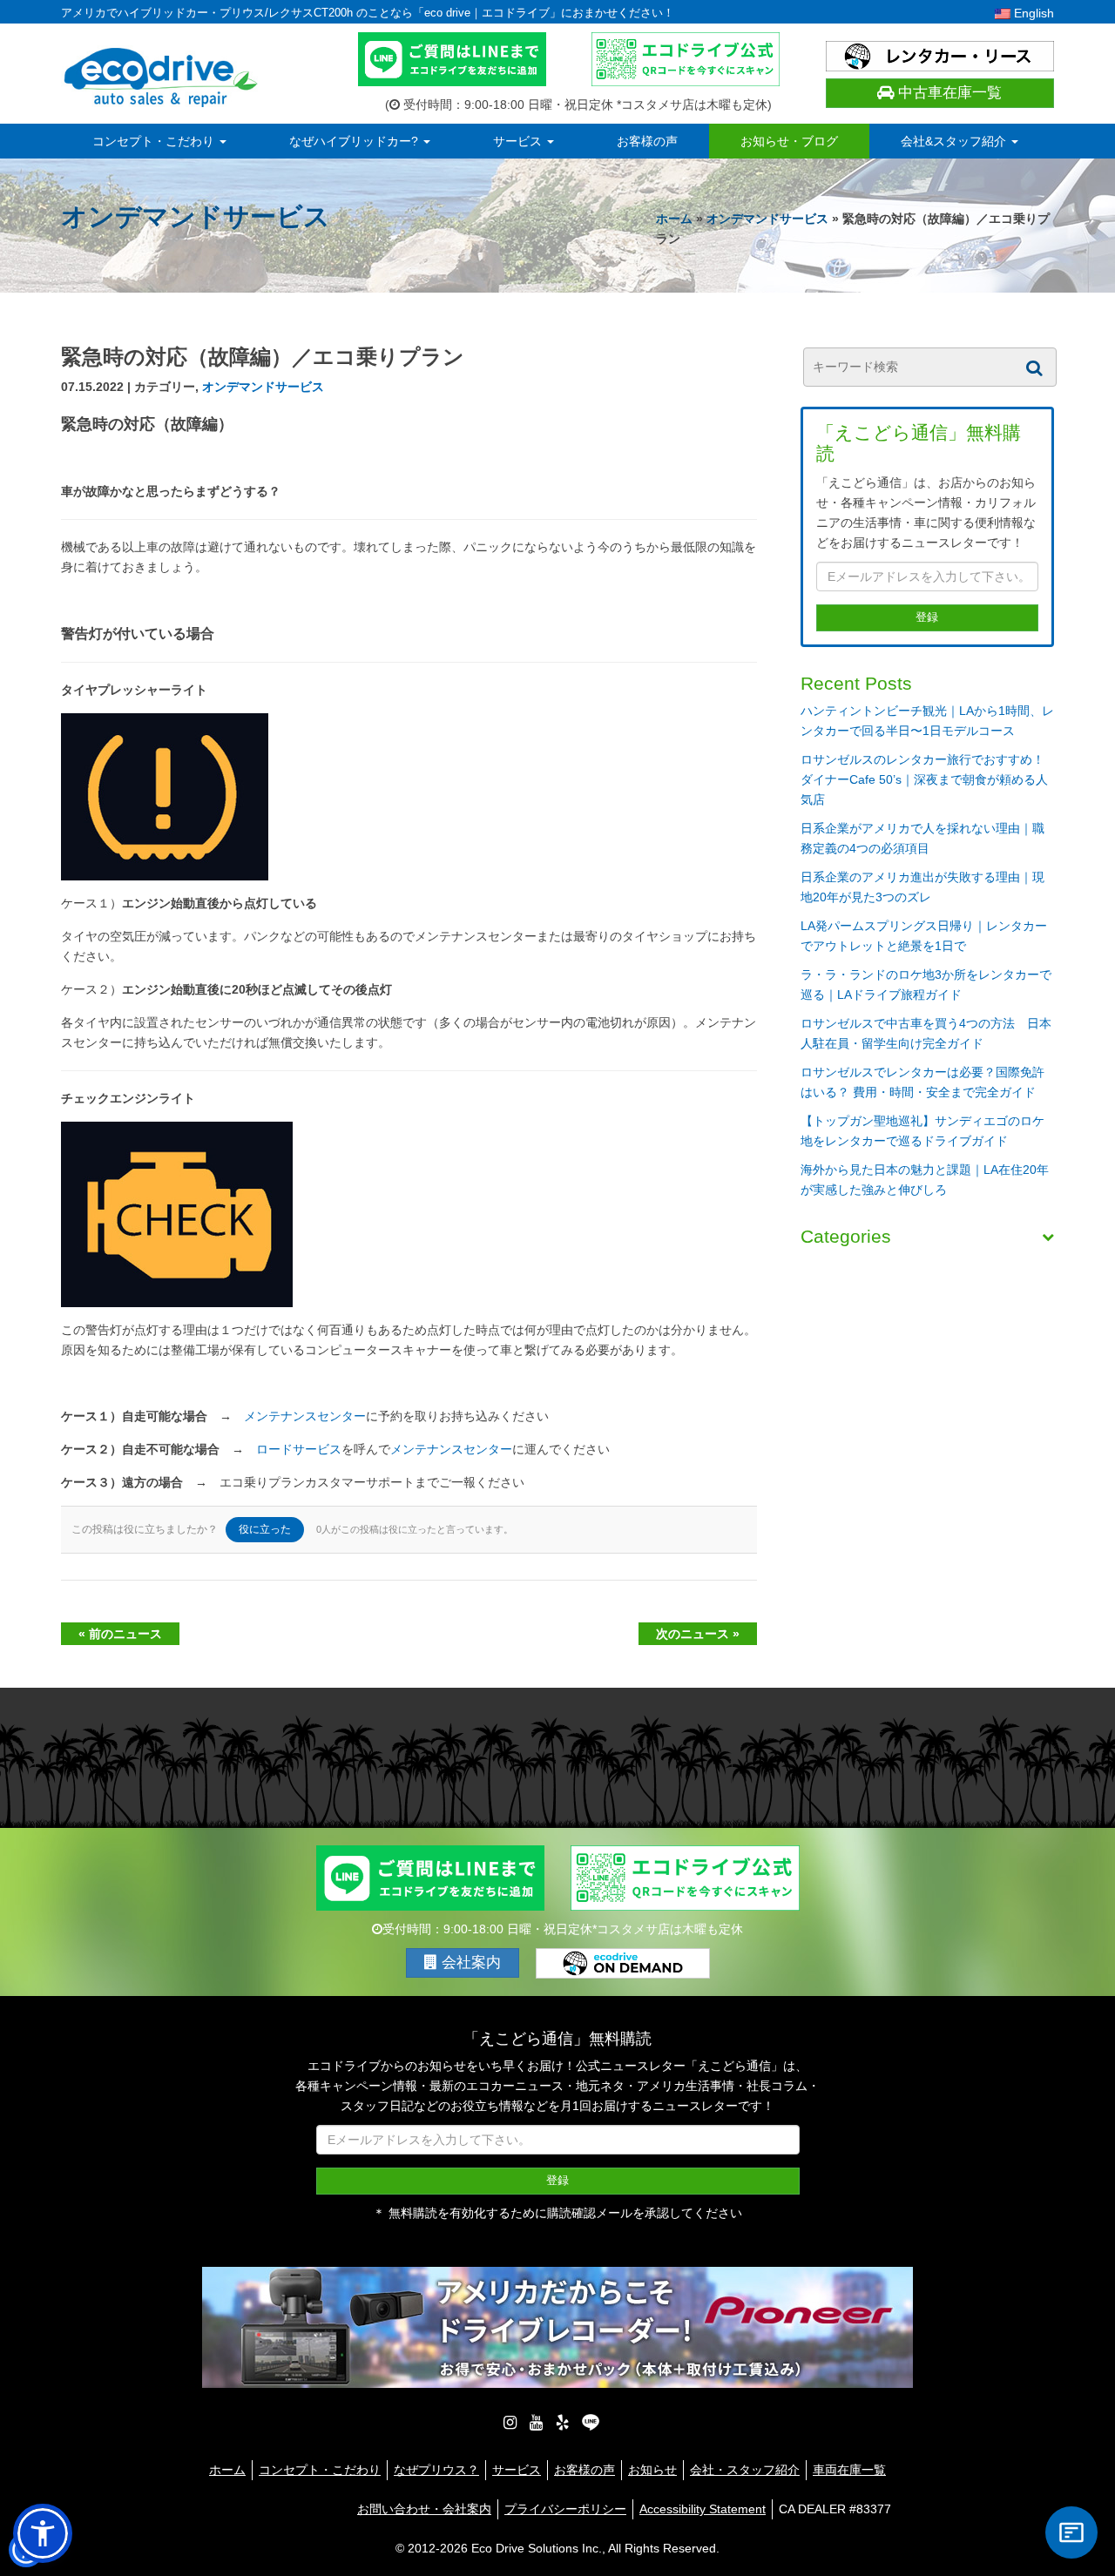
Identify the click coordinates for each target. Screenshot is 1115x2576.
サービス (519, 141)
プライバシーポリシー (565, 2509)
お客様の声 (647, 141)
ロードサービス (299, 1449)
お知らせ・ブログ (789, 141)
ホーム (674, 219)
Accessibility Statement (703, 2509)
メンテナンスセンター (305, 1416)
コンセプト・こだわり (155, 141)
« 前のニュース (120, 1634)
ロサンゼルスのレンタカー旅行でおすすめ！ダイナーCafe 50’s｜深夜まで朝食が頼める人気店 (924, 779)
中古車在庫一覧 (948, 93)
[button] (43, 2533)
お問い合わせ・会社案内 (424, 2509)
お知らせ (652, 2470)
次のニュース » (698, 1634)
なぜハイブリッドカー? (355, 141)
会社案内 (469, 1962)
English (1032, 13)
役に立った (265, 1529)
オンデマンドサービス (767, 219)
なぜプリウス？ (436, 2470)
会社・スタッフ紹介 (745, 2470)
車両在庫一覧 (849, 2470)
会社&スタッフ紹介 (955, 141)
